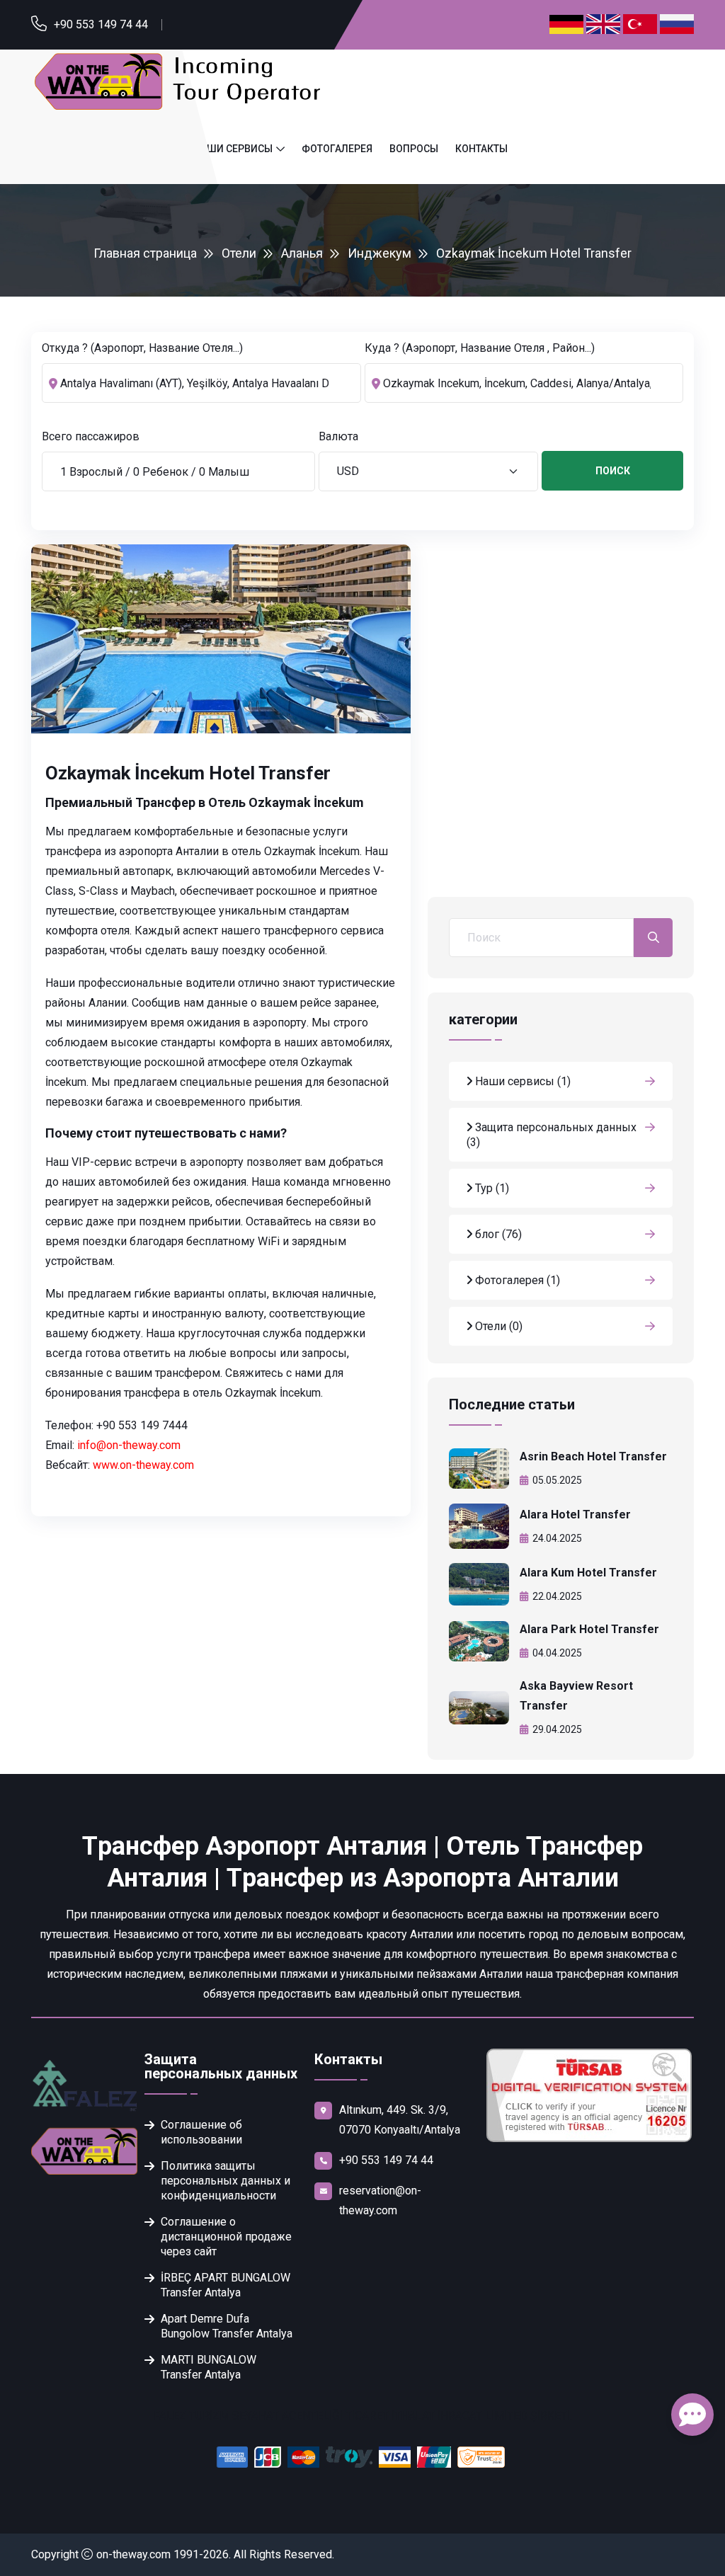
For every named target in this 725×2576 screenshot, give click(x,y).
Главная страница (145, 253)
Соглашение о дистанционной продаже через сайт (226, 2237)
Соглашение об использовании (201, 2132)
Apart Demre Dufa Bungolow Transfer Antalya (227, 2326)
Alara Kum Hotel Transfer (588, 1573)
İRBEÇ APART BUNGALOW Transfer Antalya (226, 2285)
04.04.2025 (557, 1653)
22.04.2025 (557, 1596)
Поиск (613, 471)
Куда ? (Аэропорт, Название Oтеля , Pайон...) (480, 348)
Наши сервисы (233, 149)
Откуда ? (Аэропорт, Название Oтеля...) (142, 348)
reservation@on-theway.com (380, 2200)
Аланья (302, 253)
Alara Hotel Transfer (575, 1515)
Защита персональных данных (552, 1135)
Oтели (239, 253)
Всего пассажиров (91, 436)
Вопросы (414, 149)
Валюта (338, 436)
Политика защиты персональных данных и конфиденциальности (226, 2181)
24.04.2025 (557, 1538)
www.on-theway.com (143, 1465)
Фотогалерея (337, 149)
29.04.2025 (557, 1729)
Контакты (481, 149)
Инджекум (379, 253)
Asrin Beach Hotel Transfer (593, 1456)
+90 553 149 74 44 (101, 24)
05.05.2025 (557, 1480)
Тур (491, 1188)
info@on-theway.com (129, 1445)
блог (497, 1234)
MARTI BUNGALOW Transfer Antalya (209, 2367)
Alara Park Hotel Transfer (589, 1629)
